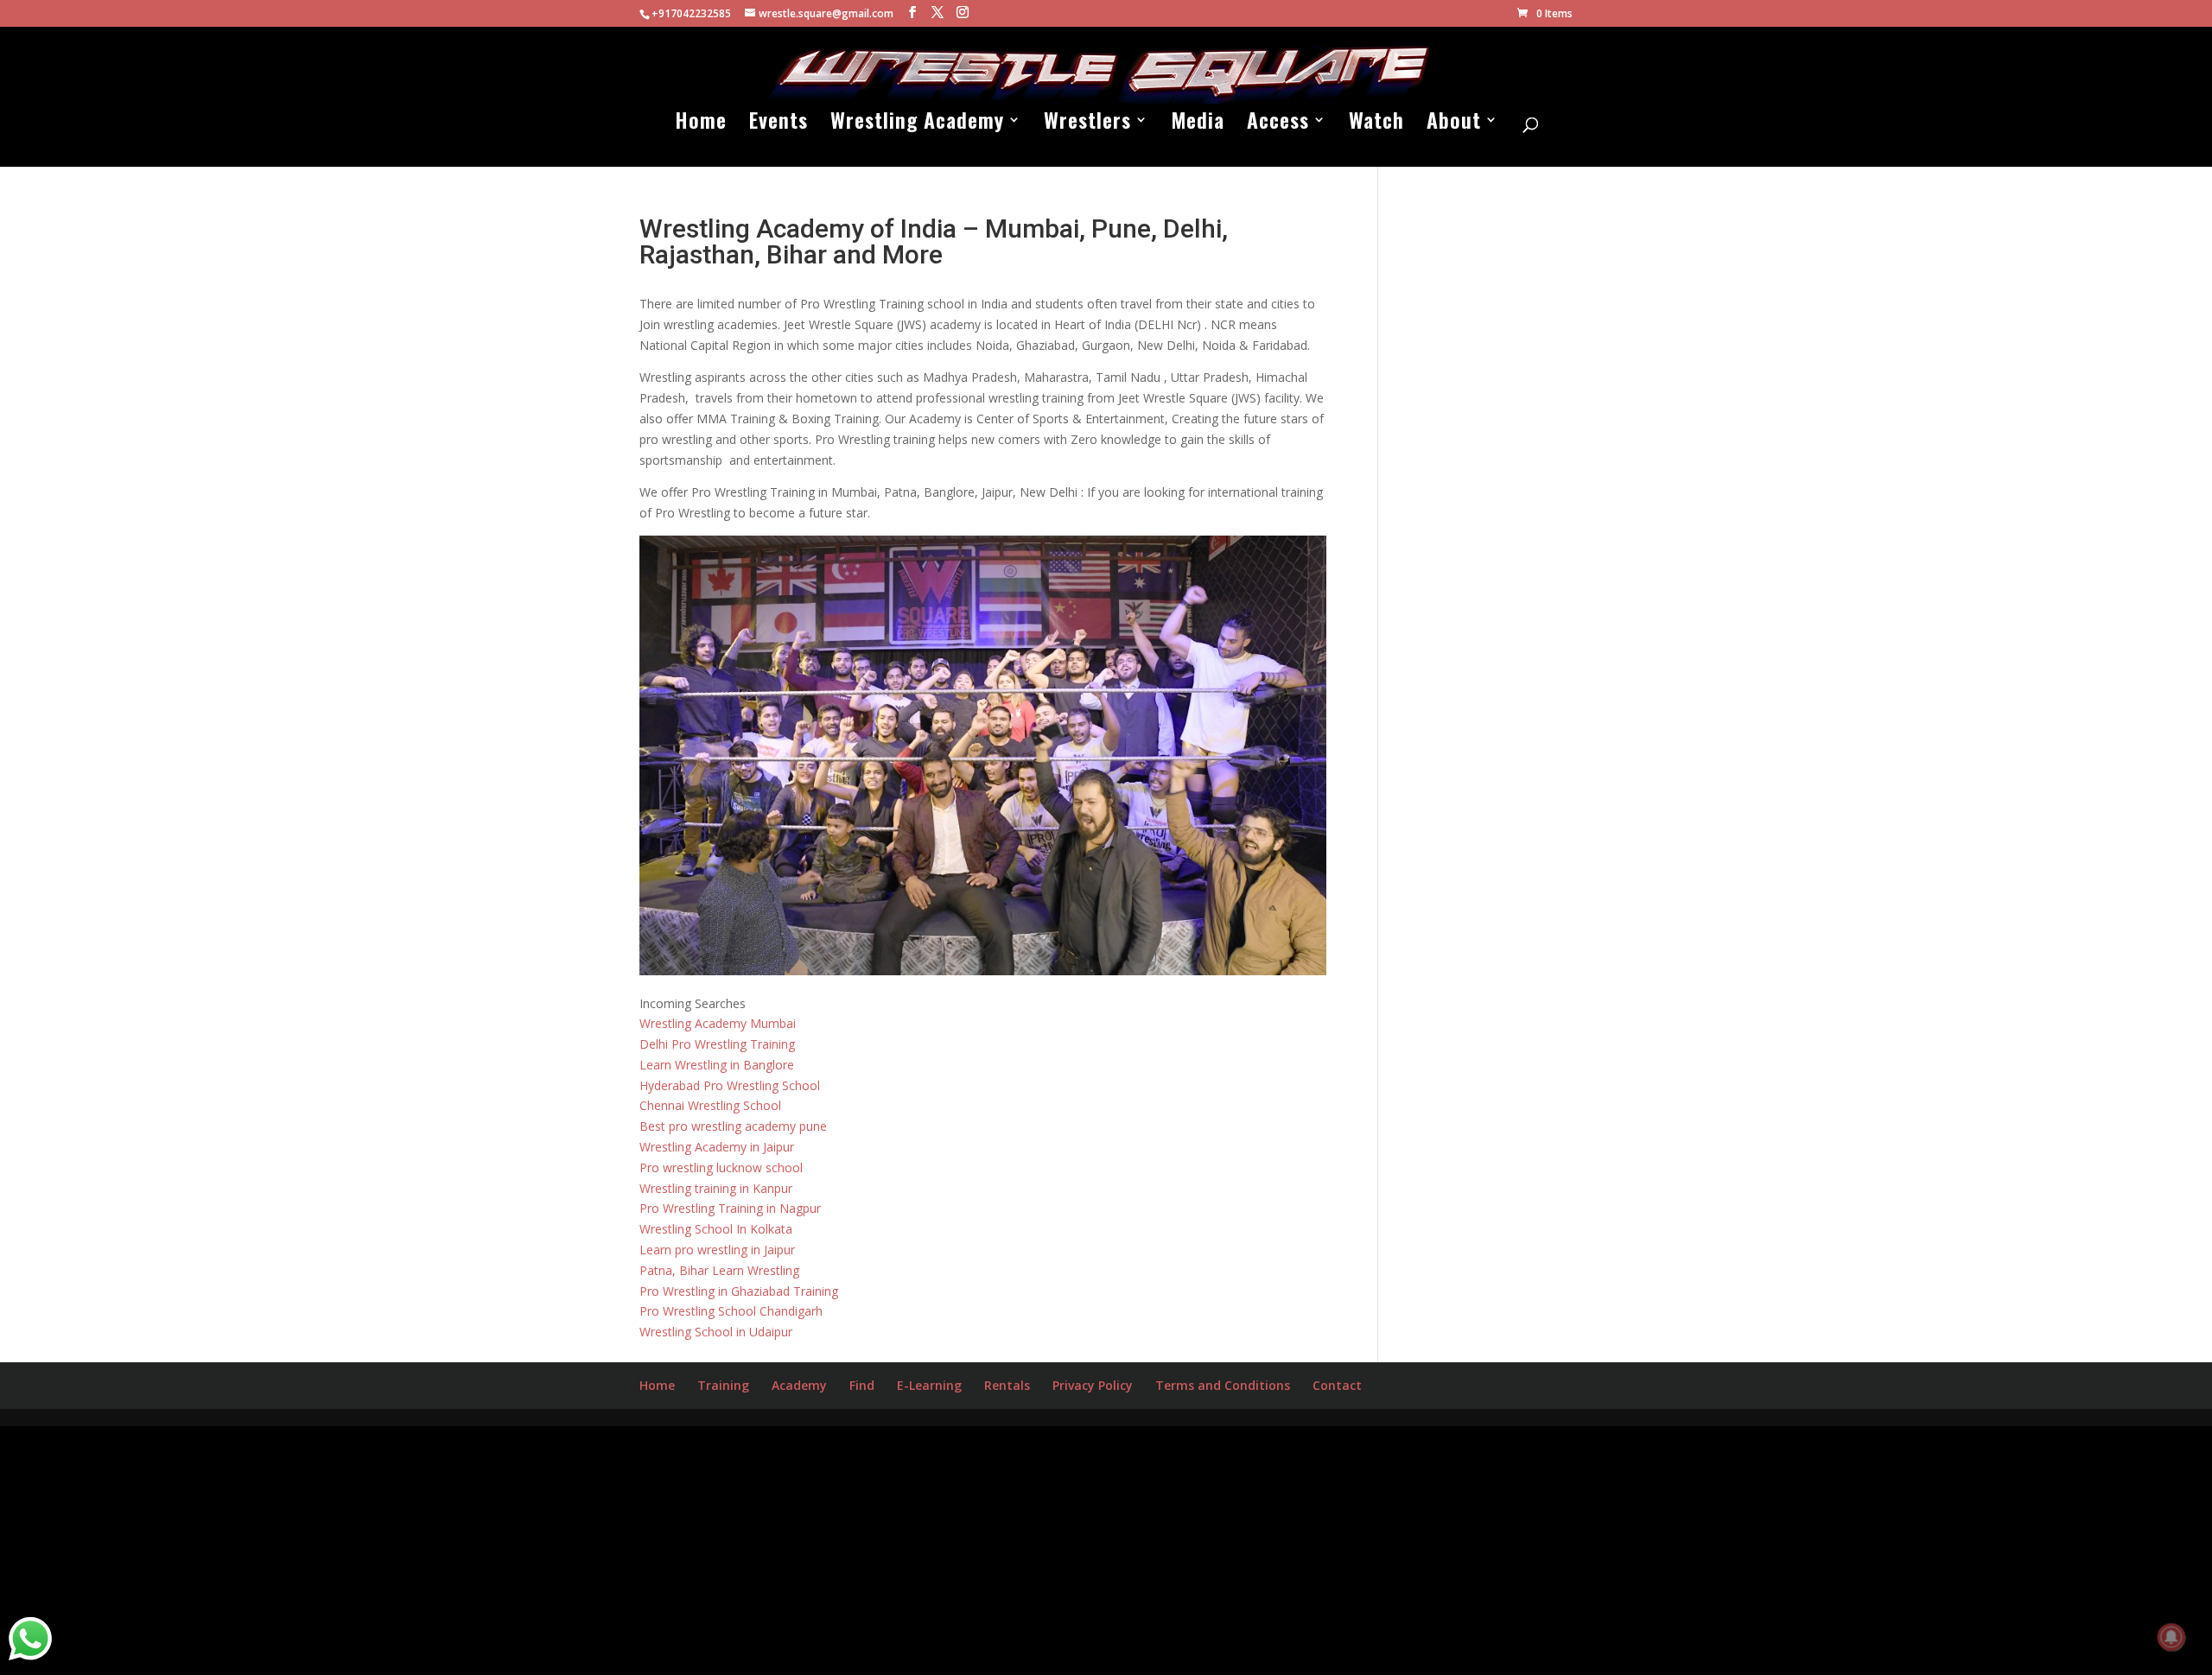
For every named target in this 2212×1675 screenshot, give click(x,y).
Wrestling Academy (917, 124)
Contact (1337, 1385)
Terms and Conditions (1223, 1385)
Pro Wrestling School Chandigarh (731, 1311)
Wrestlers (1087, 124)
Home (701, 124)
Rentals (1007, 1385)
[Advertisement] (518, 1547)
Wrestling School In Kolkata (716, 1229)
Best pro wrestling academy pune (733, 1126)
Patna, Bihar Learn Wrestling (719, 1270)
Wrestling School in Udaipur (716, 1332)
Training (723, 1385)
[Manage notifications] (2171, 1637)
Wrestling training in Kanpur (716, 1188)
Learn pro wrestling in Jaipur (717, 1250)
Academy (799, 1385)
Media (1198, 124)
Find (862, 1385)
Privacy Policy (1093, 1385)
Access (1278, 124)
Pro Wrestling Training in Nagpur (730, 1208)
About (1454, 124)
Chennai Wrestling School (710, 1105)
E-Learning (929, 1385)
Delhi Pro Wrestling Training (717, 1044)
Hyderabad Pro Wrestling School (730, 1085)
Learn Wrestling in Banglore (717, 1065)
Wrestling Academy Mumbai (718, 1023)
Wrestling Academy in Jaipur (717, 1147)
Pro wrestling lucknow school (721, 1167)
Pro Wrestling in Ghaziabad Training (739, 1291)
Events (779, 124)
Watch (1376, 124)
